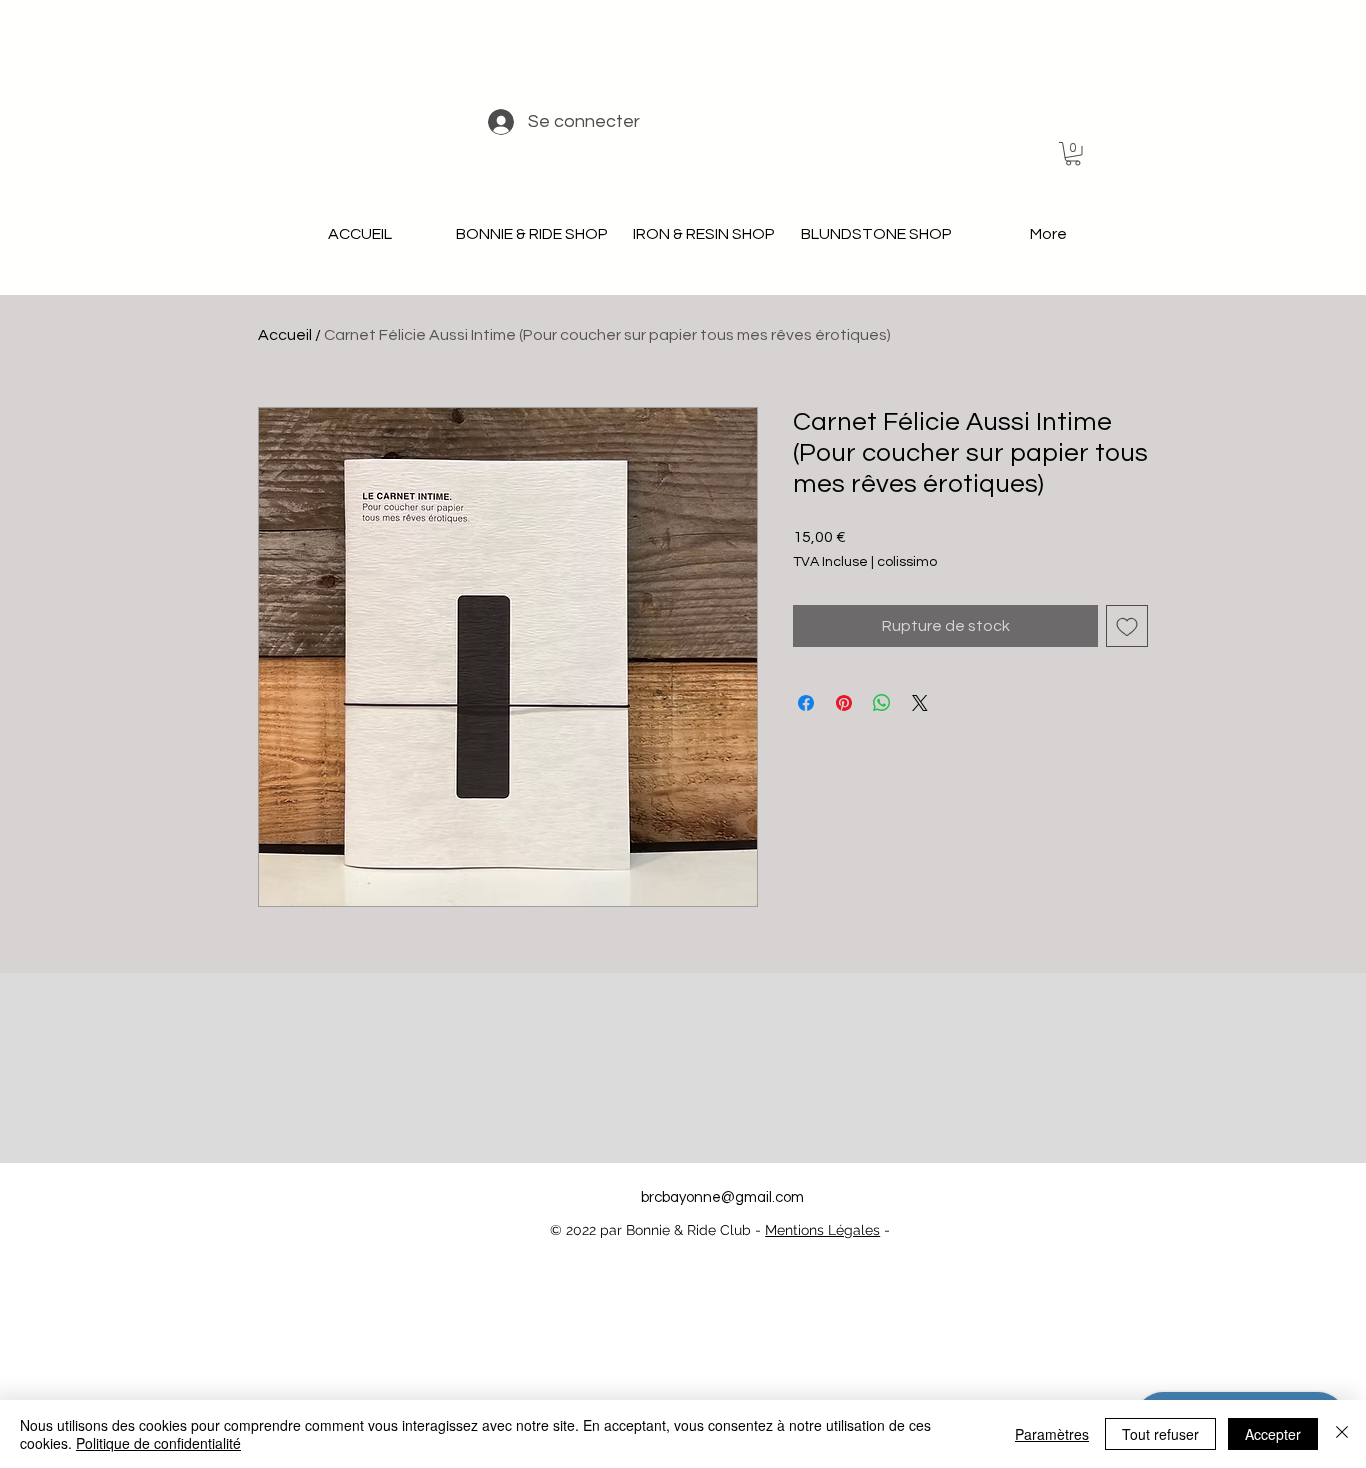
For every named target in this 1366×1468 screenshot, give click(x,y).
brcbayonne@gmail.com (722, 1197)
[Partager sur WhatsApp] (882, 703)
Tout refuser (1160, 1434)
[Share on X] (920, 703)
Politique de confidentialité (158, 1443)
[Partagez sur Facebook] (806, 703)
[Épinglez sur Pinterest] (844, 703)
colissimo (907, 562)
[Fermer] (1342, 1434)
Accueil (285, 335)
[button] (1073, 154)
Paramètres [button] (1052, 1434)
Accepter (1273, 1434)
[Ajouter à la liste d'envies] (1127, 626)
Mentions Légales (822, 1230)
